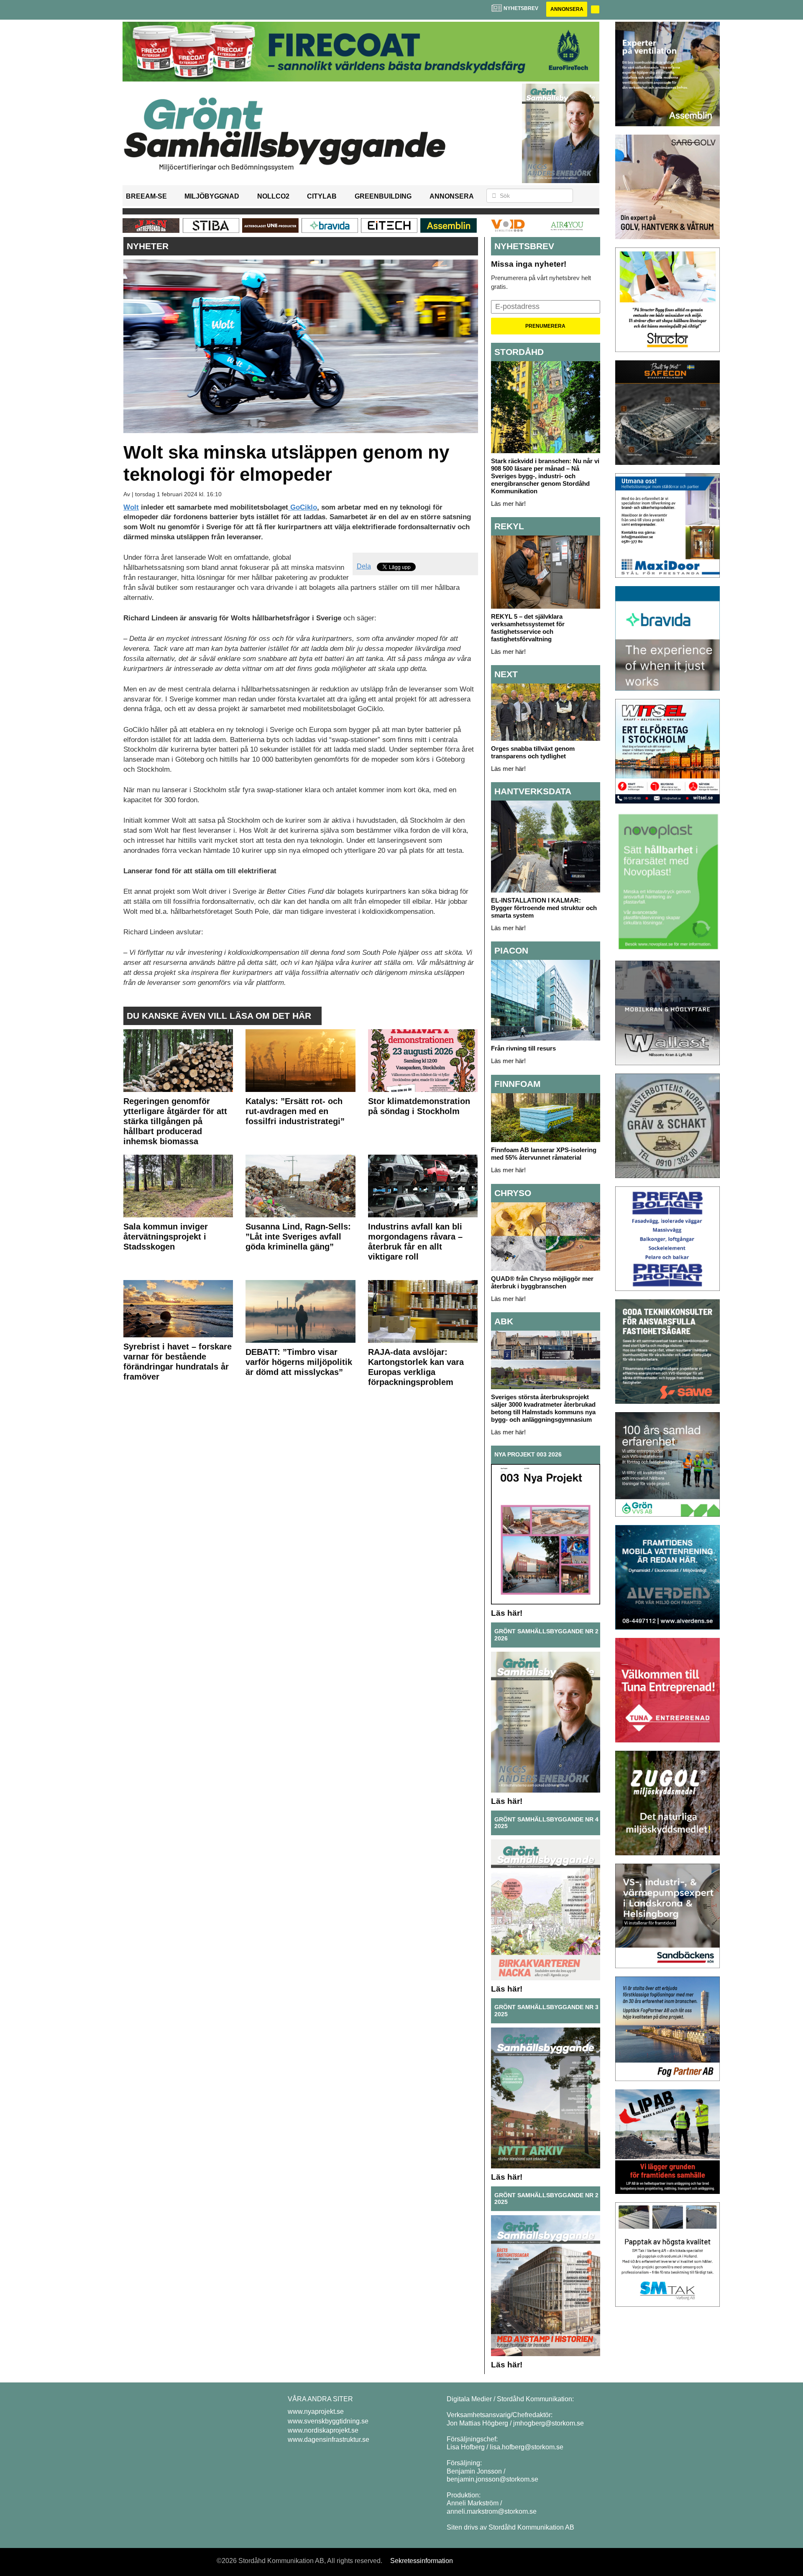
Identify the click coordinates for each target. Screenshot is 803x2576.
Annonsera (567, 9)
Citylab (322, 196)
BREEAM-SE (146, 196)
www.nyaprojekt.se (316, 2411)
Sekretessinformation (422, 2561)
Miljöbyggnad (212, 196)
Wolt (131, 507)
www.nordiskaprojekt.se (323, 2430)
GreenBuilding (383, 196)
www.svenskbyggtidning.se (328, 2421)
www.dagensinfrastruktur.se (329, 2440)
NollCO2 (273, 196)
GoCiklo (303, 507)
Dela (364, 566)
